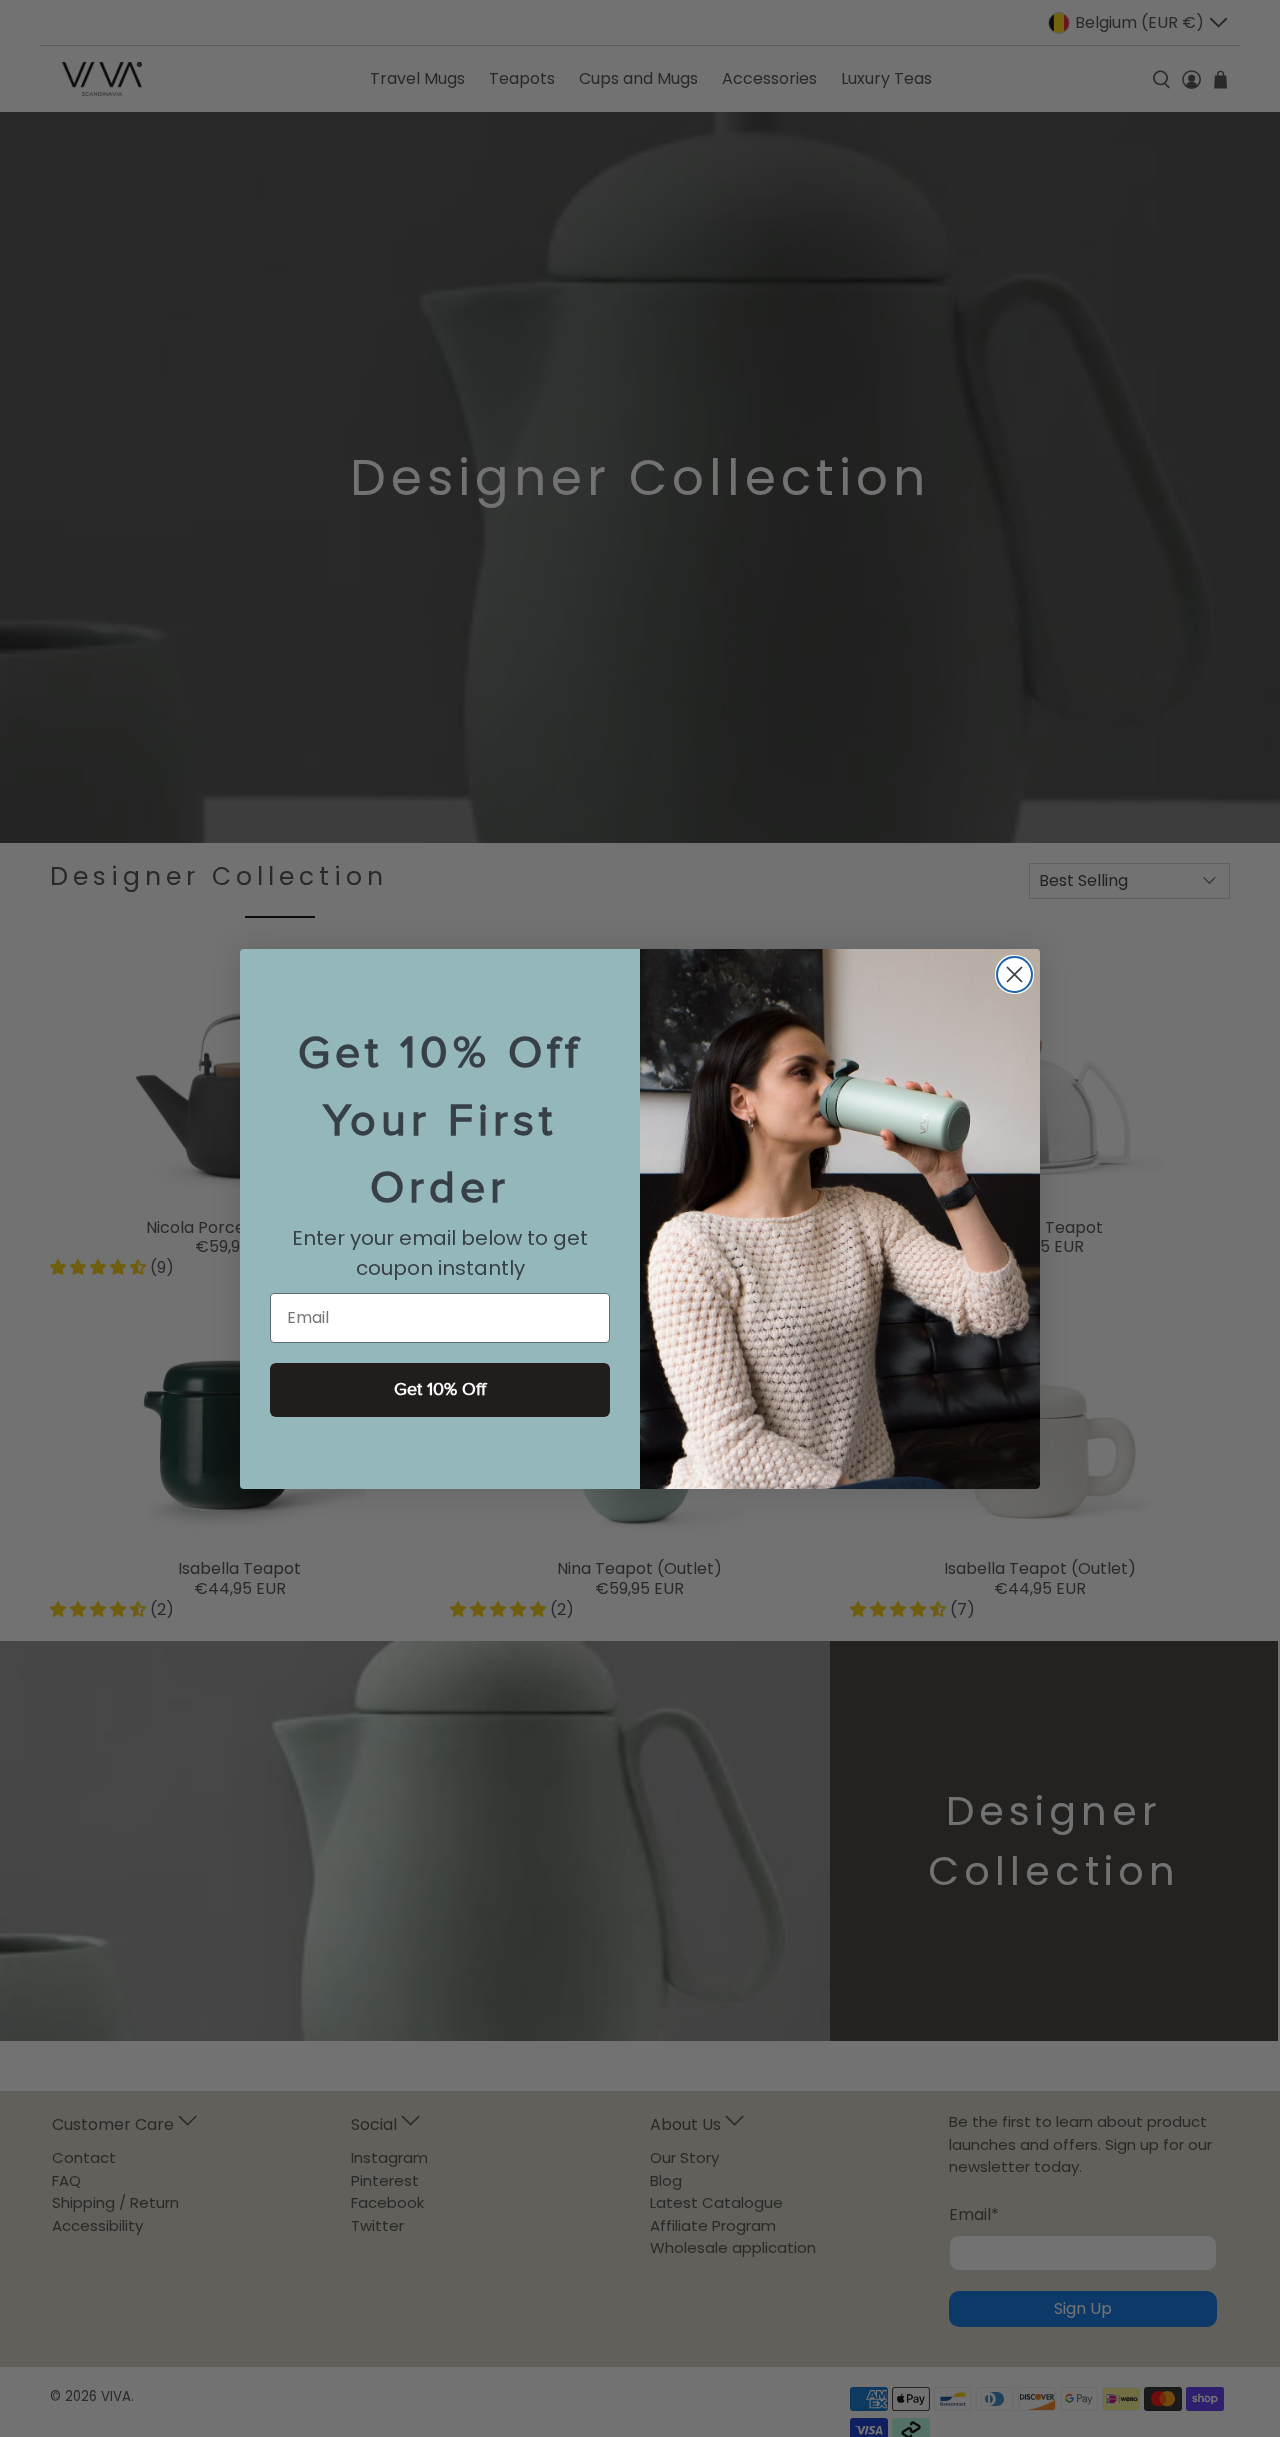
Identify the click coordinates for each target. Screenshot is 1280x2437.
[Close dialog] (1014, 974)
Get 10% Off (440, 1389)
